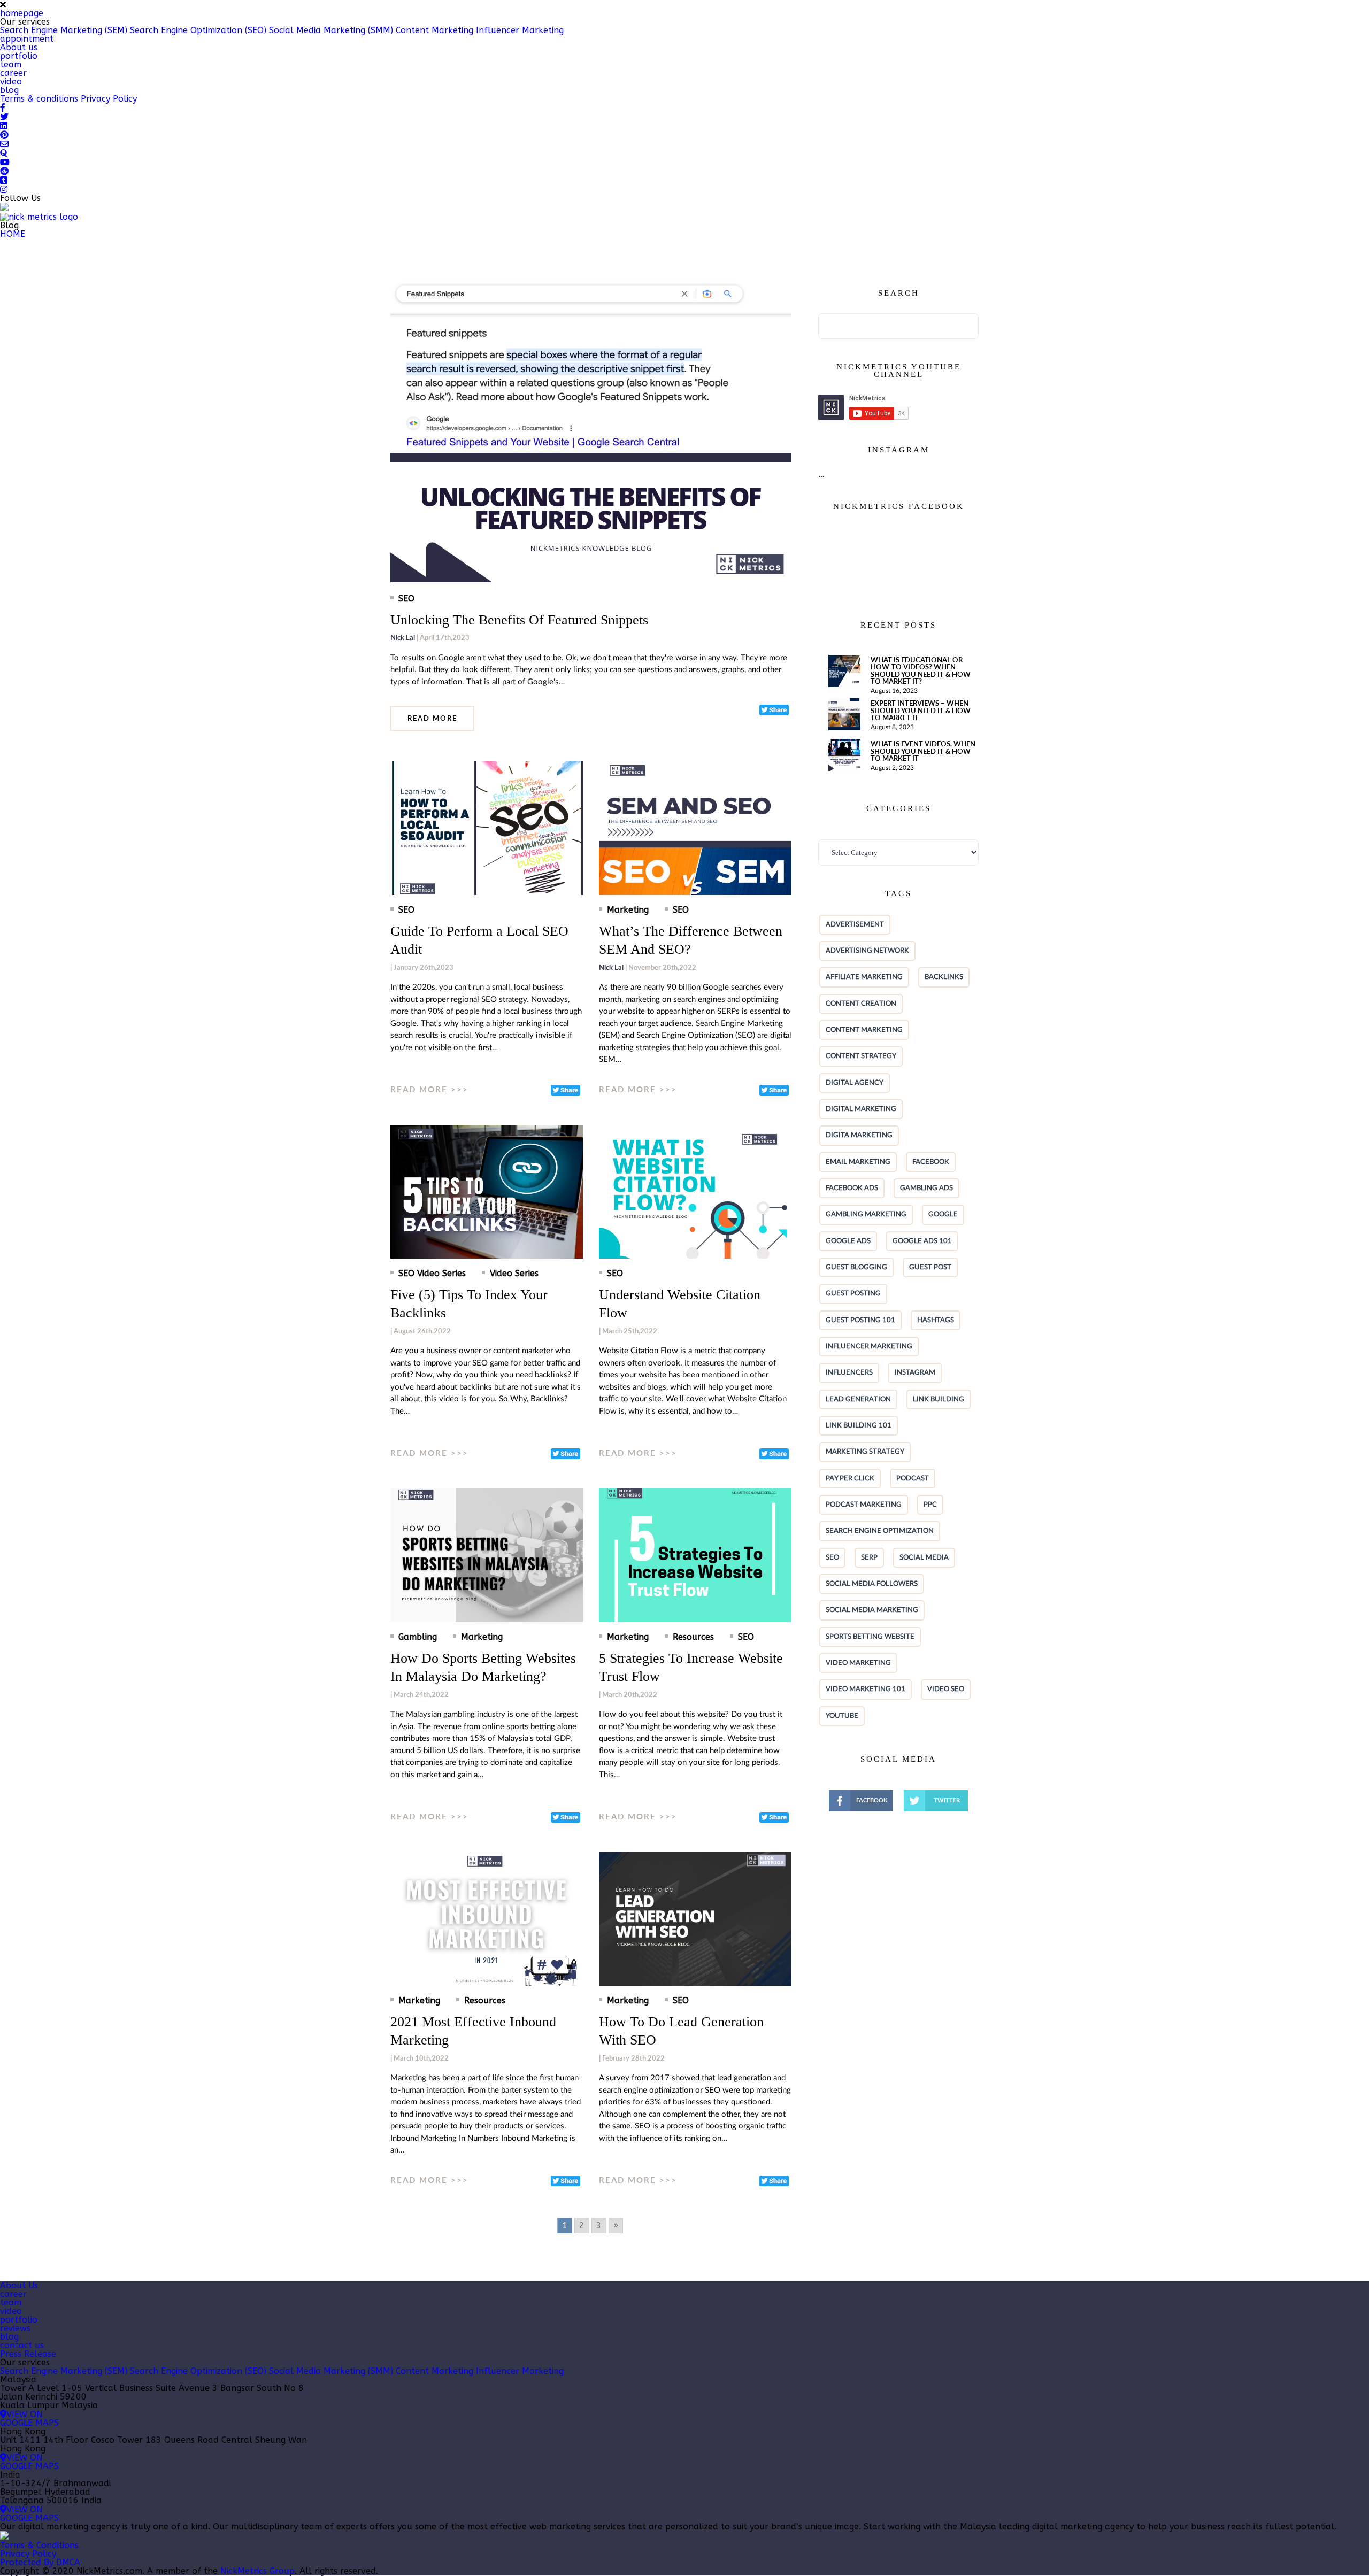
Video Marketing (858, 1663)
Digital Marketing (861, 1109)
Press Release (28, 2354)
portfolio (19, 56)
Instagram (915, 1372)
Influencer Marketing (520, 30)
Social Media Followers (872, 1584)
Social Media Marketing (872, 1610)
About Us (19, 2285)
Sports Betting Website (870, 1637)
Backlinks (944, 977)
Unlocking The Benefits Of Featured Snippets (519, 620)
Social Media (924, 1557)
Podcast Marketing (864, 1505)
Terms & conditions (39, 99)
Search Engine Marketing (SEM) (64, 30)
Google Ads (848, 1241)
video (11, 82)
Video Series (514, 1274)
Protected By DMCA (40, 2562)
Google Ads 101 (922, 1241)
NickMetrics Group (257, 2571)
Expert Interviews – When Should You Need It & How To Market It (921, 710)
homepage (22, 13)
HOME (13, 234)
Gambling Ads (926, 1188)
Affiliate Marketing (864, 977)
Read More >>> (429, 1090)
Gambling (418, 1637)
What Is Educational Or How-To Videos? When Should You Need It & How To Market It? (921, 670)
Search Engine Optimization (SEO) (198, 30)
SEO (832, 1557)
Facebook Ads (852, 1188)
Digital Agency (855, 1083)
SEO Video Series (432, 1274)
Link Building (939, 1399)
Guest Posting (853, 1293)
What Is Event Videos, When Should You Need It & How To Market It (923, 751)
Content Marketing (434, 30)
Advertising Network (867, 951)
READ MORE (432, 718)
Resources (693, 1637)
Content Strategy (861, 1056)
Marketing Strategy (865, 1452)
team (11, 64)
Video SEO (946, 1689)
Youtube (842, 1716)
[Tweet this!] (774, 710)
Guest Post (930, 1267)
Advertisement (855, 924)
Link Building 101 (859, 1425)
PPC (930, 1505)
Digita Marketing (859, 1135)
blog (9, 90)
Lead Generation (858, 1399)
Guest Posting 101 (860, 1320)
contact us (22, 2345)
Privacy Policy (109, 99)
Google (943, 1214)
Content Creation (861, 1004)
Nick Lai (403, 637)
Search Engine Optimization (880, 1531)
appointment (27, 39)
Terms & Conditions (39, 2545)
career (13, 73)
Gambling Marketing (866, 1214)
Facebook (931, 1162)
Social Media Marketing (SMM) (331, 30)
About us (19, 47)
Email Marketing (858, 1162)
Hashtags (936, 1320)
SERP (869, 1557)
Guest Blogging (856, 1267)
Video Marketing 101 (866, 1689)
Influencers (849, 1372)
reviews (15, 2328)
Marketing (628, 910)
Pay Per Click (850, 1478)
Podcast (913, 1478)
